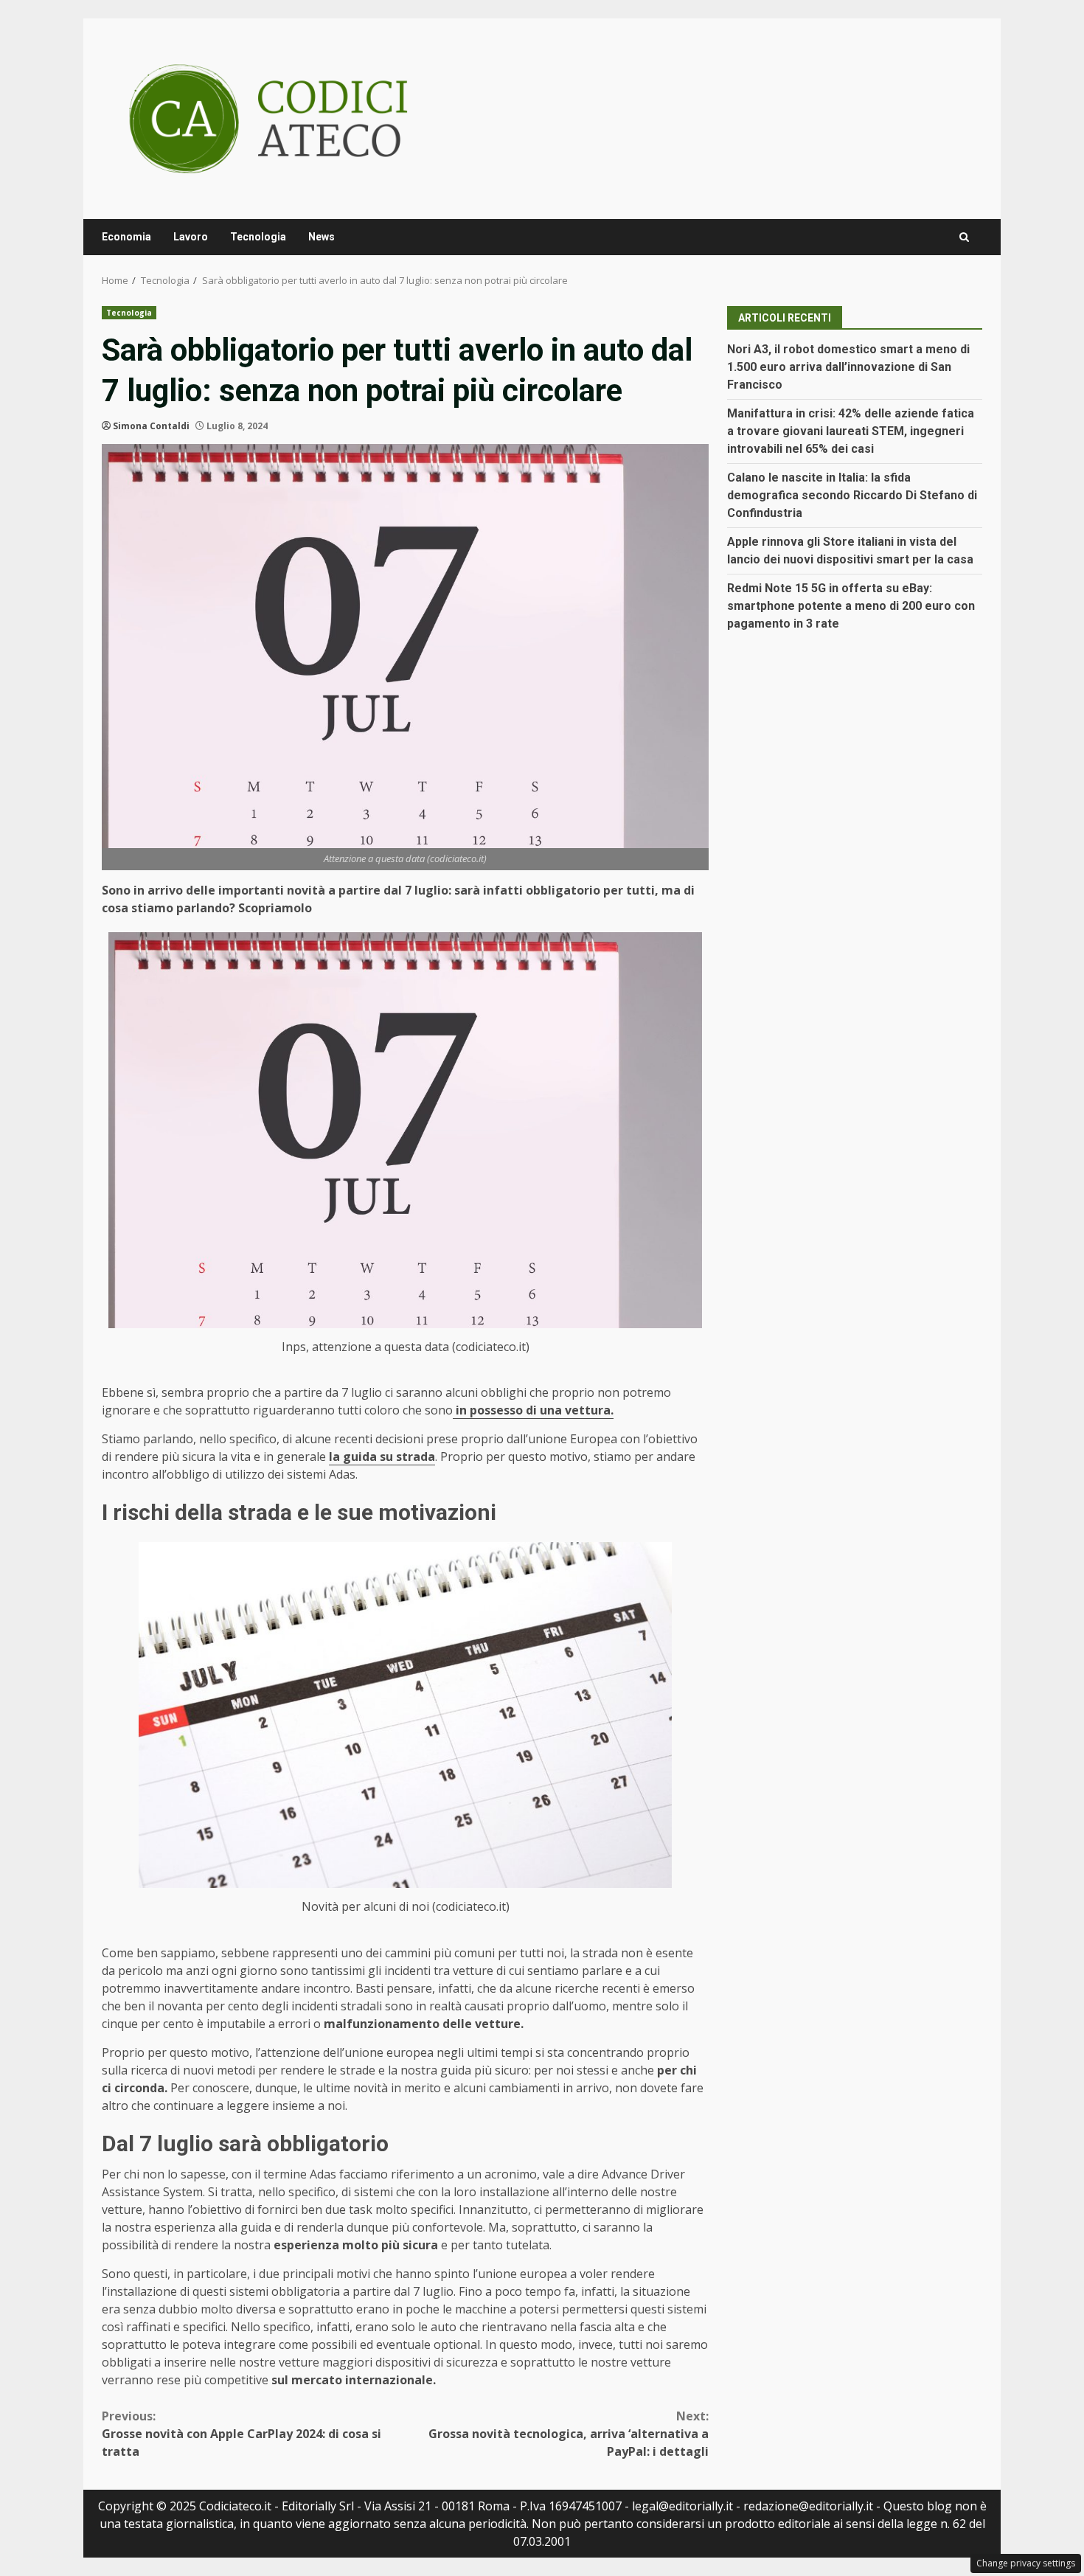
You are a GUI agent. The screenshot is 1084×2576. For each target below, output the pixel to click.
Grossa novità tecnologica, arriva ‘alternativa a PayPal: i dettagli (569, 2434)
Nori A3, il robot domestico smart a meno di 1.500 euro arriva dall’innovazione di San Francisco (848, 367)
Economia (126, 237)
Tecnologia (258, 237)
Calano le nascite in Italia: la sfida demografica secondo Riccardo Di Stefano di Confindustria (852, 495)
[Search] (964, 237)
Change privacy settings (1026, 2563)
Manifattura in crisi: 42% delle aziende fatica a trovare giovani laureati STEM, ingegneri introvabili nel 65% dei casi (851, 431)
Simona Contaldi (151, 426)
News (322, 237)
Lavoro (191, 237)
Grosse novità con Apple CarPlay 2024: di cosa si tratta (242, 2434)
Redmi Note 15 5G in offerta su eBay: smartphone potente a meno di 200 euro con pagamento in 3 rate (851, 606)
